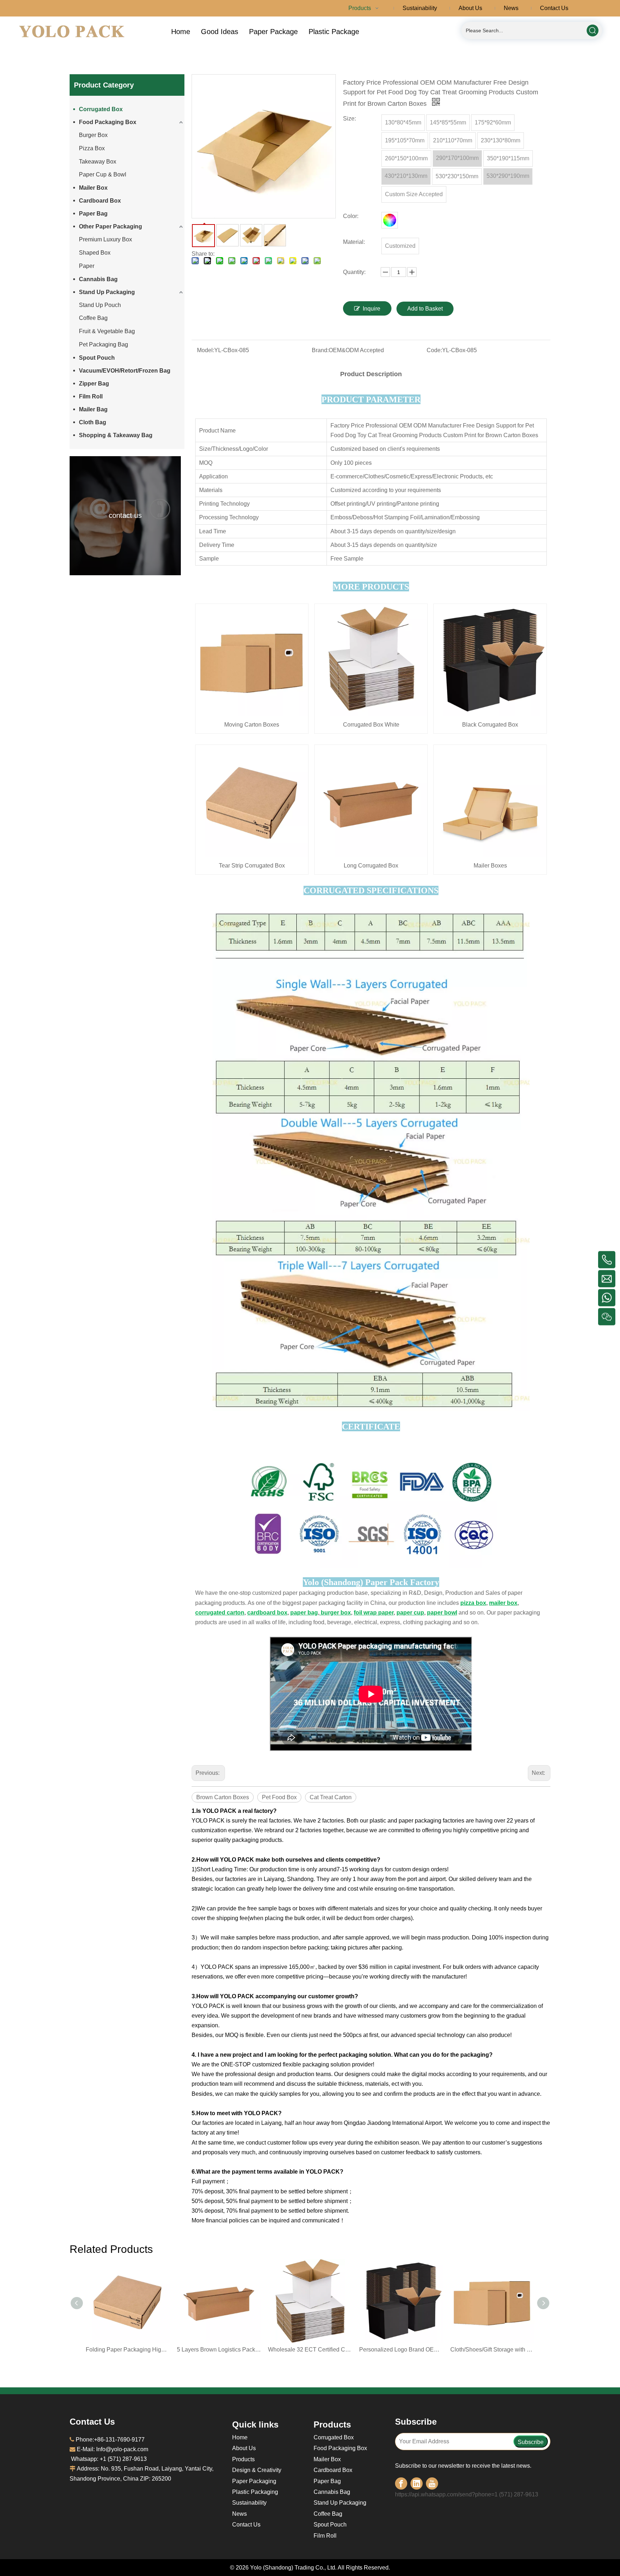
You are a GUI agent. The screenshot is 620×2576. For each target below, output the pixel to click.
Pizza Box (92, 148)
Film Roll (91, 396)
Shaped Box (95, 253)
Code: (434, 350)
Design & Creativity (257, 2470)
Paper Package (273, 32)
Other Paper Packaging (111, 226)
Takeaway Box (98, 162)
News (239, 2514)
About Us (244, 2448)
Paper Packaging (254, 2481)
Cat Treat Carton (331, 1797)
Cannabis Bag (98, 279)
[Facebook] (401, 2483)
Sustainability (249, 2503)
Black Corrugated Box (490, 725)
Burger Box (93, 135)
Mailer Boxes (490, 866)
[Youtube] (432, 2483)
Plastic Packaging (255, 2492)
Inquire (372, 309)
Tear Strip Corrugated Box (252, 866)
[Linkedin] (417, 2483)
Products (243, 2459)
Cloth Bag (93, 422)
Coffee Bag (93, 318)
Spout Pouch (97, 358)
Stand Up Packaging (107, 292)
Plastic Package (334, 32)
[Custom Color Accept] (390, 220)
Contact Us (246, 2525)
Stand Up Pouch (100, 305)
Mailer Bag (93, 409)
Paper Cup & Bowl (103, 174)
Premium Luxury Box (105, 239)
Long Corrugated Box (371, 866)
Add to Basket (425, 309)
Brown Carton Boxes (223, 1797)
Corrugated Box (101, 109)
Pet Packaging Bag (104, 344)
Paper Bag (93, 214)
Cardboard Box (100, 201)
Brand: (320, 350)
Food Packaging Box (108, 122)
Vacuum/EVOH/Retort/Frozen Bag (125, 371)
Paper (87, 266)
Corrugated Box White (371, 725)
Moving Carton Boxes (252, 725)
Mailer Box (93, 188)
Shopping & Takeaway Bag (116, 435)
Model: (206, 350)
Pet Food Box (279, 1797)
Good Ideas (220, 32)
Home (181, 32)
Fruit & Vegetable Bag (107, 331)
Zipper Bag (94, 384)
